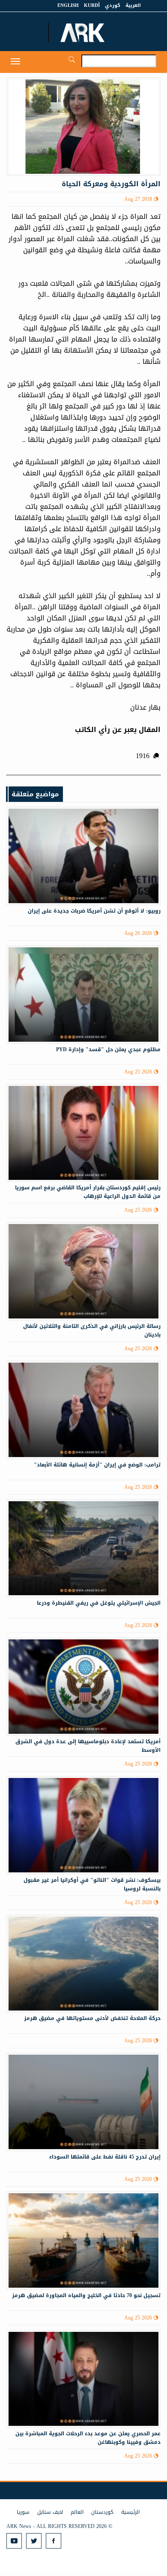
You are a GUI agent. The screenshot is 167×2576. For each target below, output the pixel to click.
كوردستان (102, 2512)
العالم (77, 2512)
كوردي (113, 5)
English (68, 5)
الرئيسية (130, 2512)
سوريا (23, 2512)
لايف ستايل (50, 2512)
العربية (133, 5)
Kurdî (92, 5)
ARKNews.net (83, 33)
